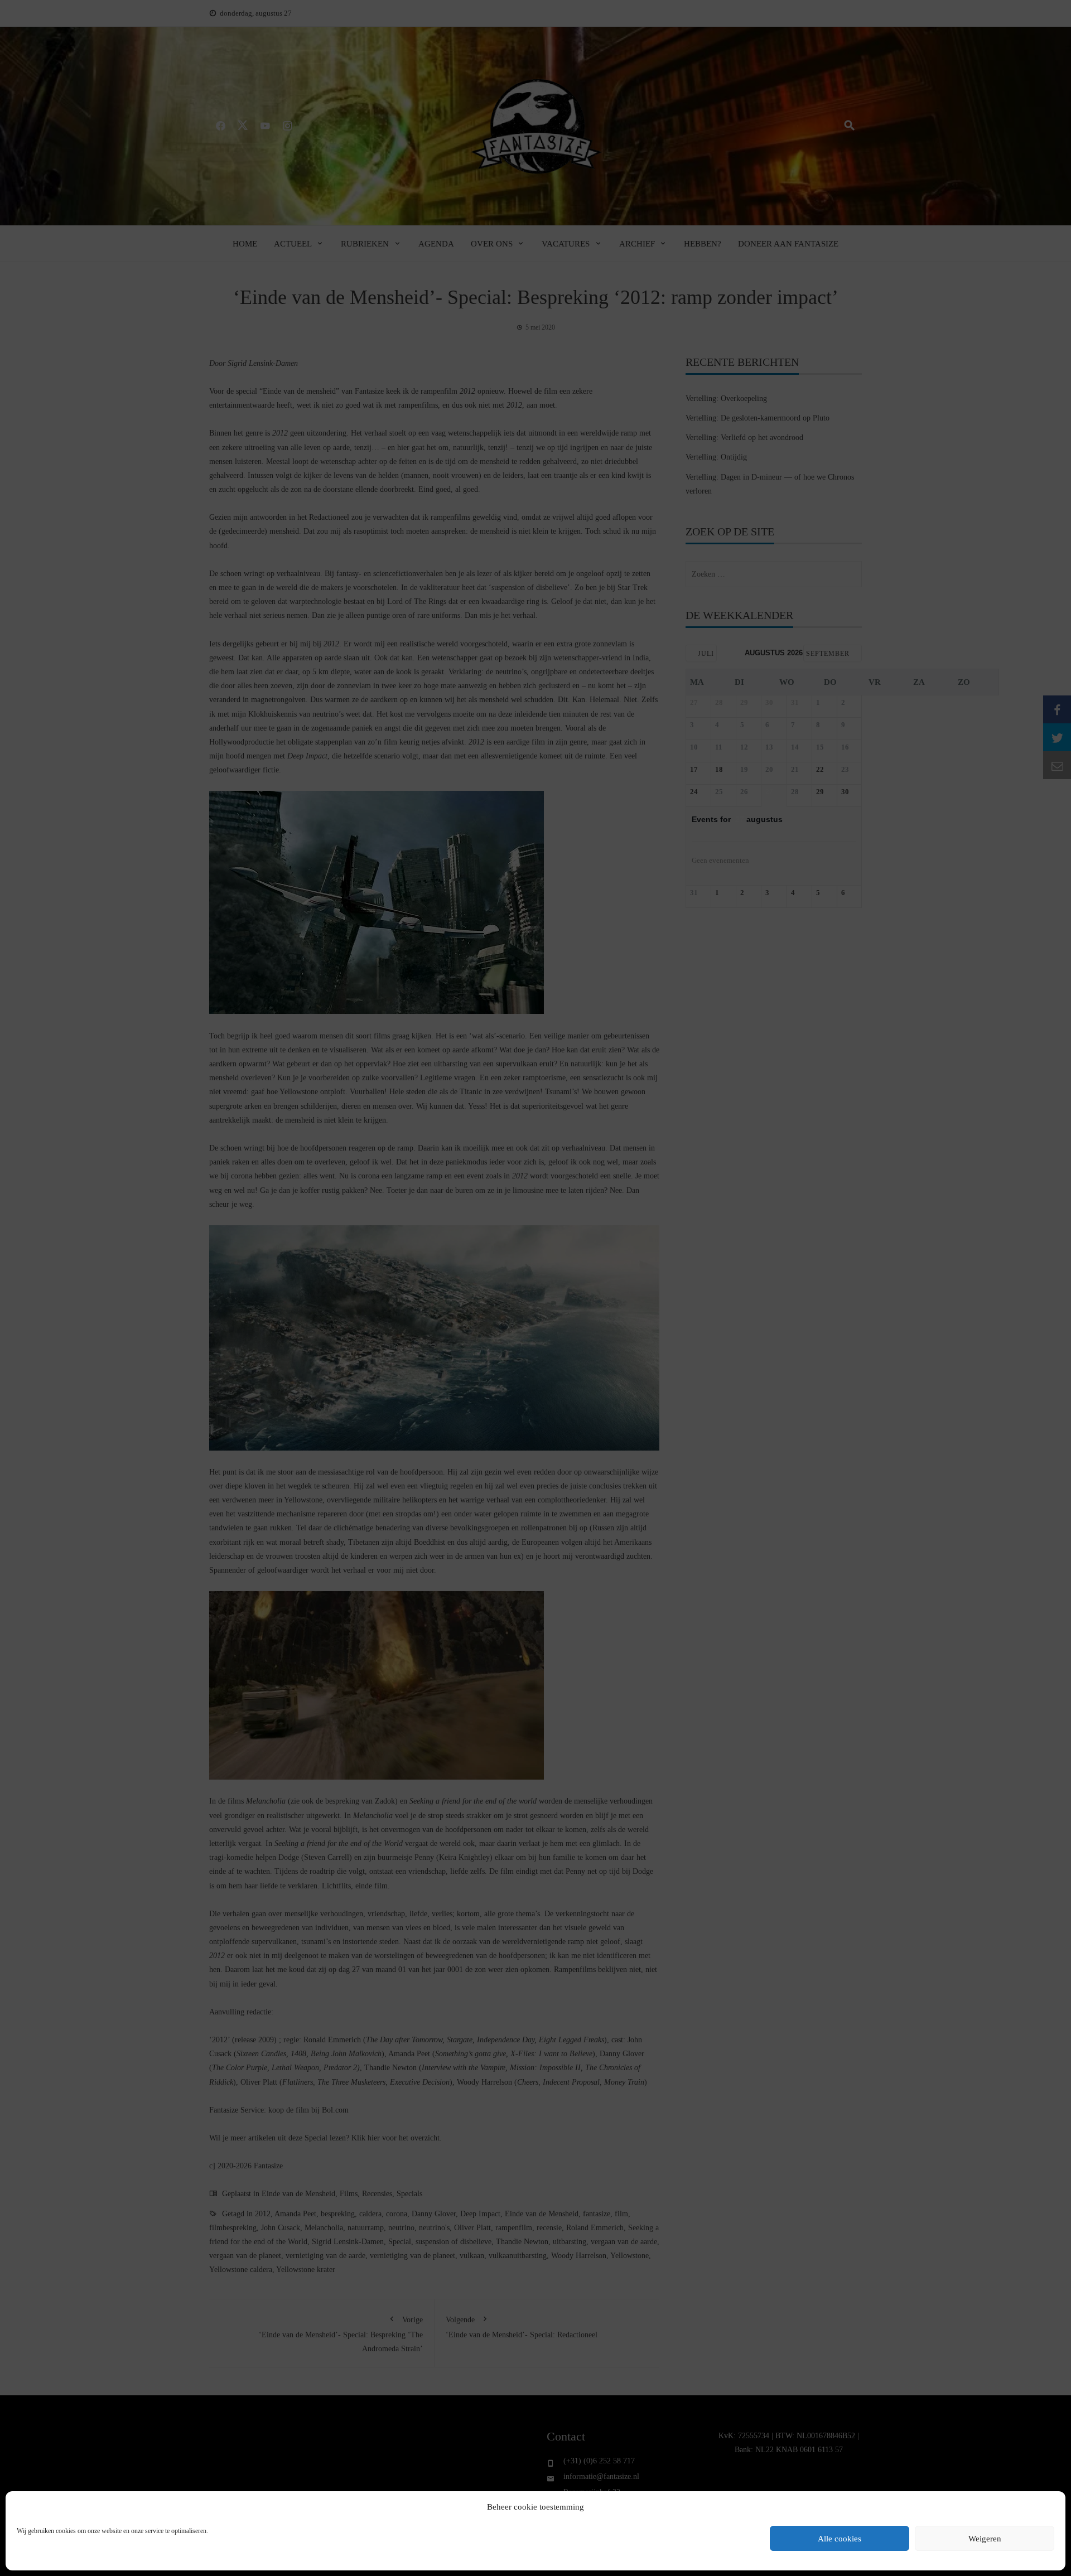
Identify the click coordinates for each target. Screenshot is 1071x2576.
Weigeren (985, 2539)
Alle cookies (840, 2539)
